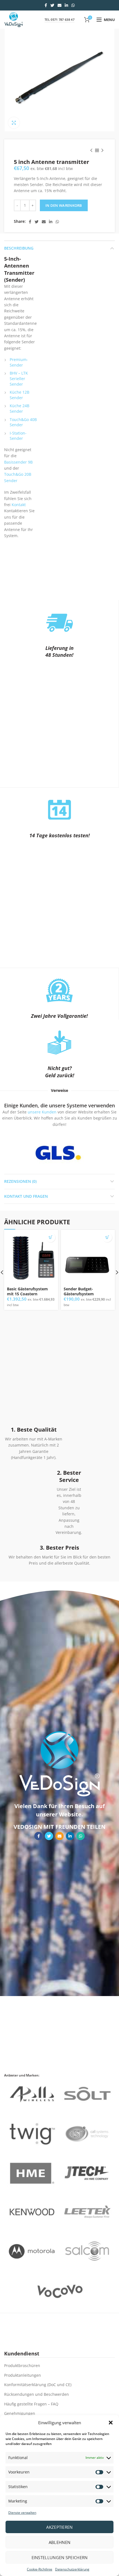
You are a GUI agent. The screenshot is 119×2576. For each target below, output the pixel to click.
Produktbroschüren (22, 2366)
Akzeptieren (59, 2527)
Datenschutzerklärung (72, 2569)
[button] (111, 2423)
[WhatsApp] (73, 5)
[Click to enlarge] (14, 123)
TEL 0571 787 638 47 (59, 19)
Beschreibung (19, 248)
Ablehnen (59, 2542)
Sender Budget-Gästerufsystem (79, 1291)
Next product (102, 150)
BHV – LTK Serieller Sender (19, 378)
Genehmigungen (20, 2413)
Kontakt (19, 505)
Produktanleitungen (23, 2375)
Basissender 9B (18, 462)
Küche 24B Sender (20, 408)
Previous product (91, 150)
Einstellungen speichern (60, 2557)
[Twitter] (52, 5)
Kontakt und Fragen (26, 1196)
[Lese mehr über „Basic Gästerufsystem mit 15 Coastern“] (51, 1237)
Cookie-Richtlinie (40, 2569)
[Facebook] (46, 5)
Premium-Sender (19, 362)
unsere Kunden (42, 1112)
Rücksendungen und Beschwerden (37, 2394)
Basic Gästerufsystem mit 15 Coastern (27, 1291)
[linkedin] (66, 5)
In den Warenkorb (64, 205)
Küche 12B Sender (20, 395)
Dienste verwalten (22, 2513)
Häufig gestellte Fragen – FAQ (31, 2404)
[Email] (59, 5)
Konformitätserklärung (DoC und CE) (38, 2385)
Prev (25, 1153)
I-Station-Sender (18, 436)
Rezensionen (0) (20, 1181)
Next (91, 1153)
